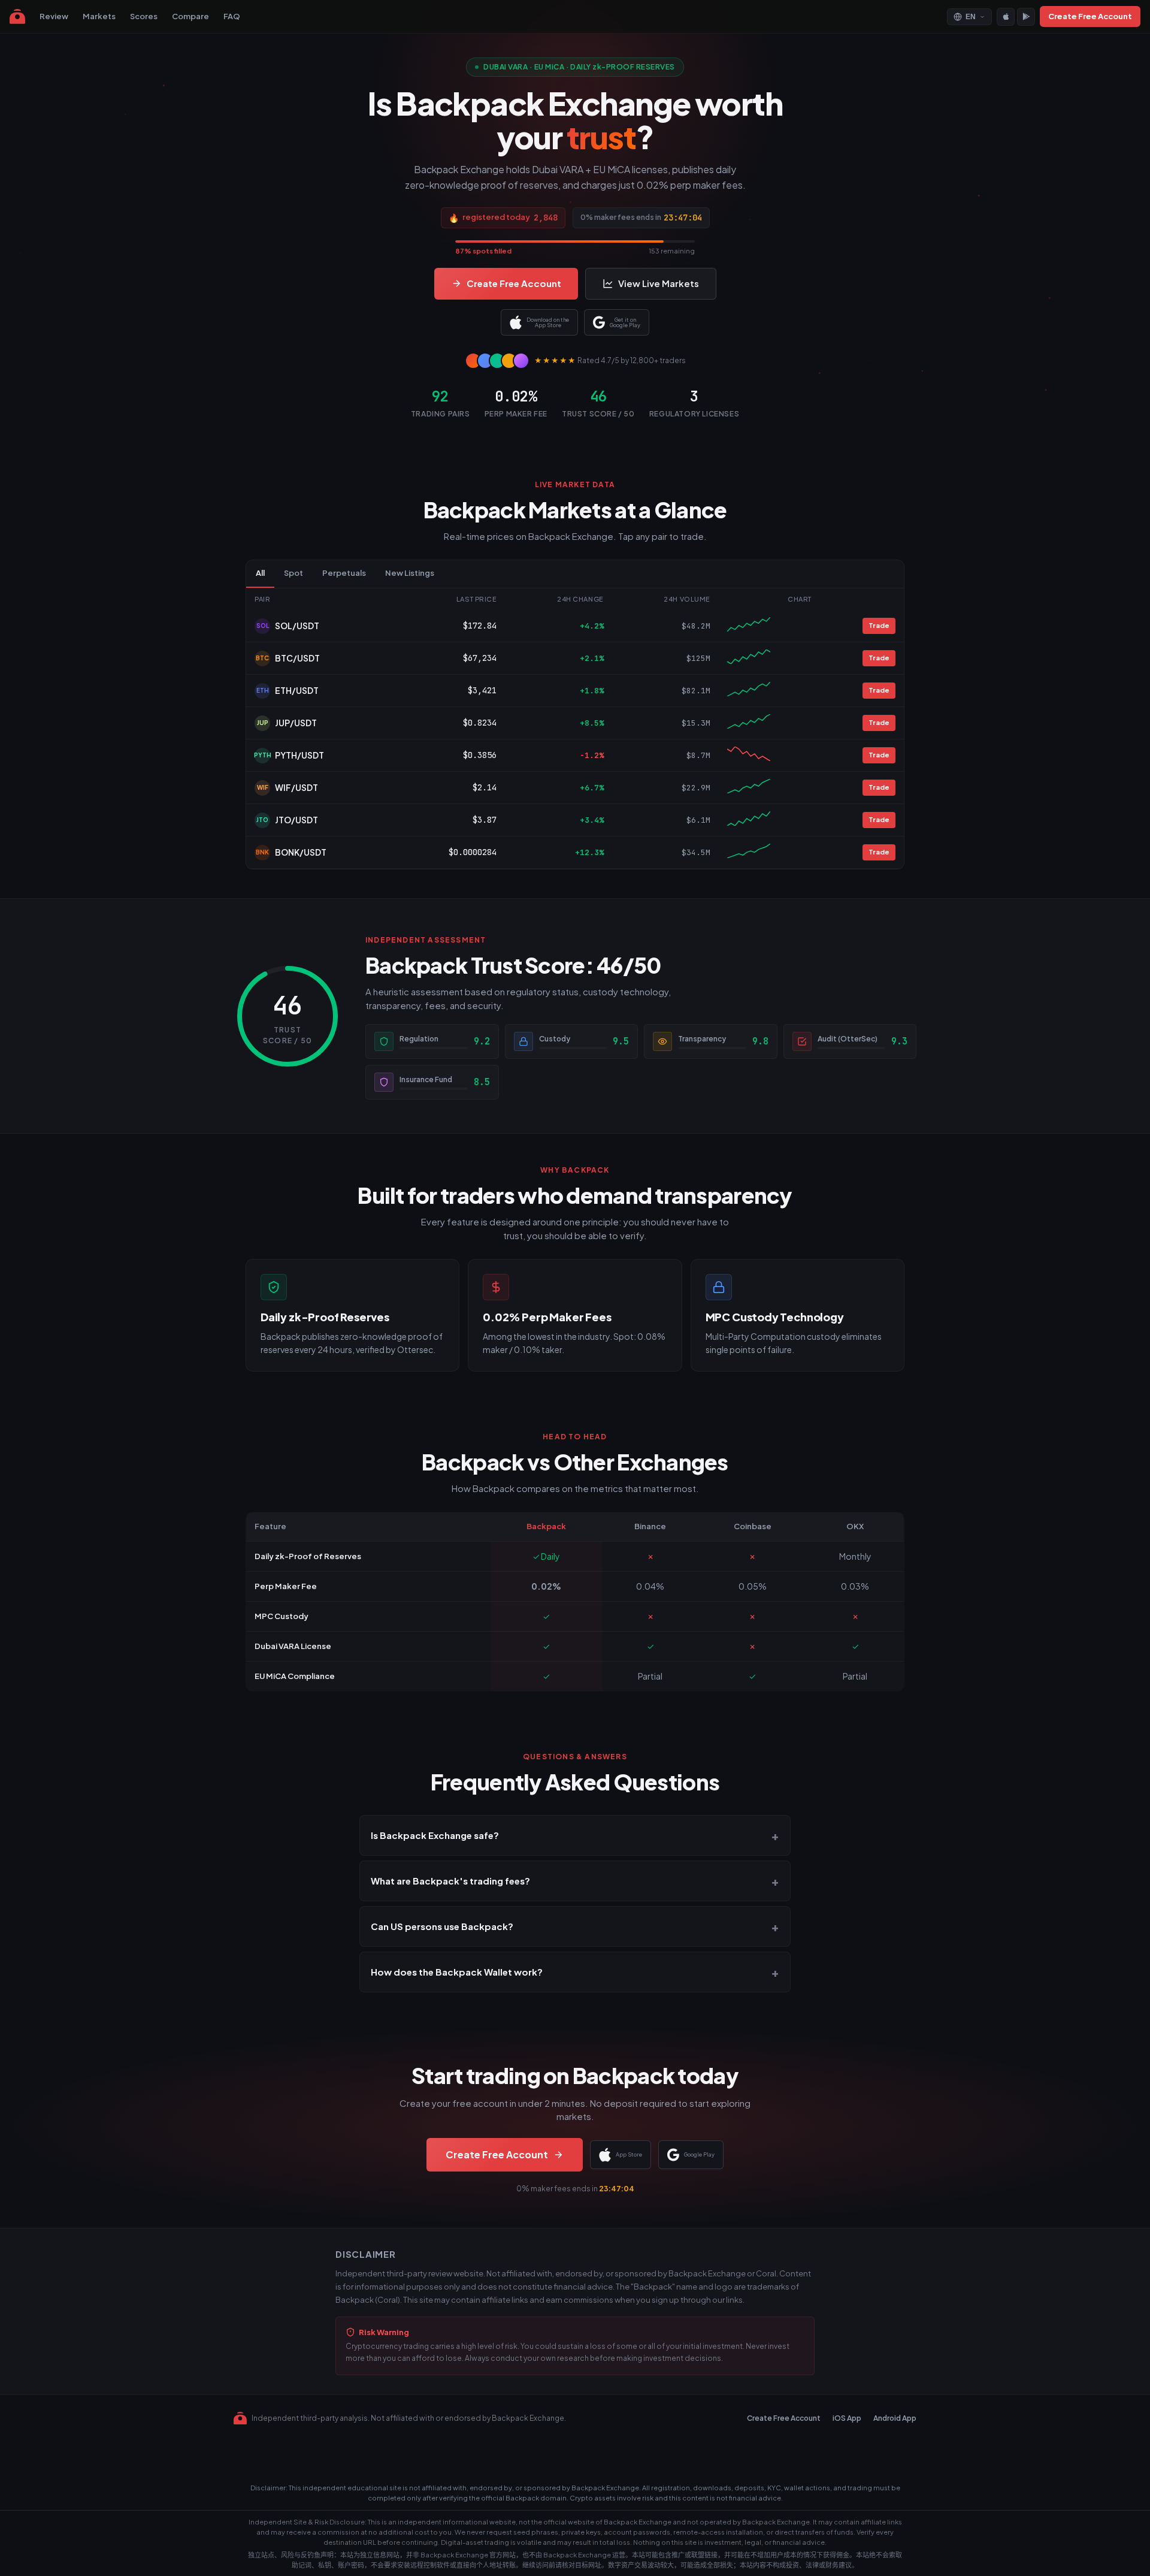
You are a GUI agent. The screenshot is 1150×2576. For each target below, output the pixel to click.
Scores (144, 16)
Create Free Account (1090, 16)
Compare (190, 16)
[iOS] (1006, 17)
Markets (99, 16)
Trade (879, 625)
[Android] (1026, 17)
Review (54, 16)
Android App (895, 2418)
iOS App (847, 2418)
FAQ (232, 16)
